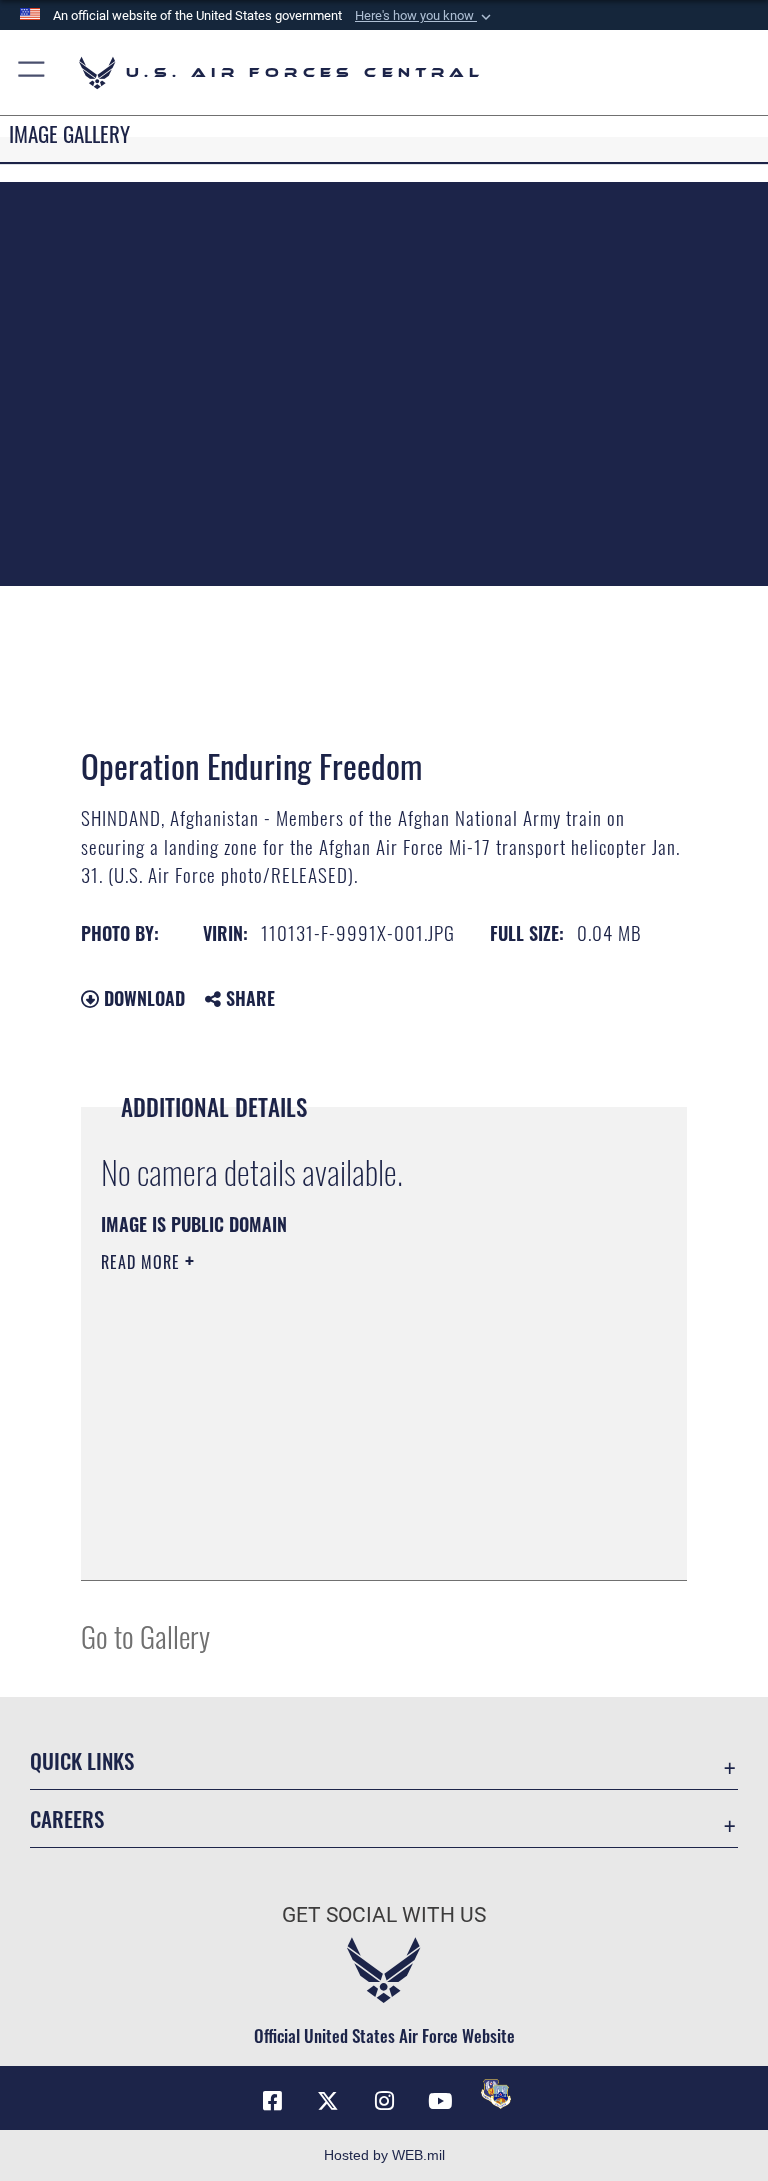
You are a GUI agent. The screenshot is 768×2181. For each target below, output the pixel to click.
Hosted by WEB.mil (384, 2155)
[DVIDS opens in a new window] (496, 2094)
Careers (67, 1818)
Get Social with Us (384, 1915)
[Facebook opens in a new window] (272, 2101)
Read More (143, 1262)
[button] (425, 16)
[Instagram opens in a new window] (384, 2101)
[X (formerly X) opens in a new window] (328, 2101)
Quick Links (82, 1760)
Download (142, 998)
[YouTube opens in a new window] (440, 2101)
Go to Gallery (145, 1635)
